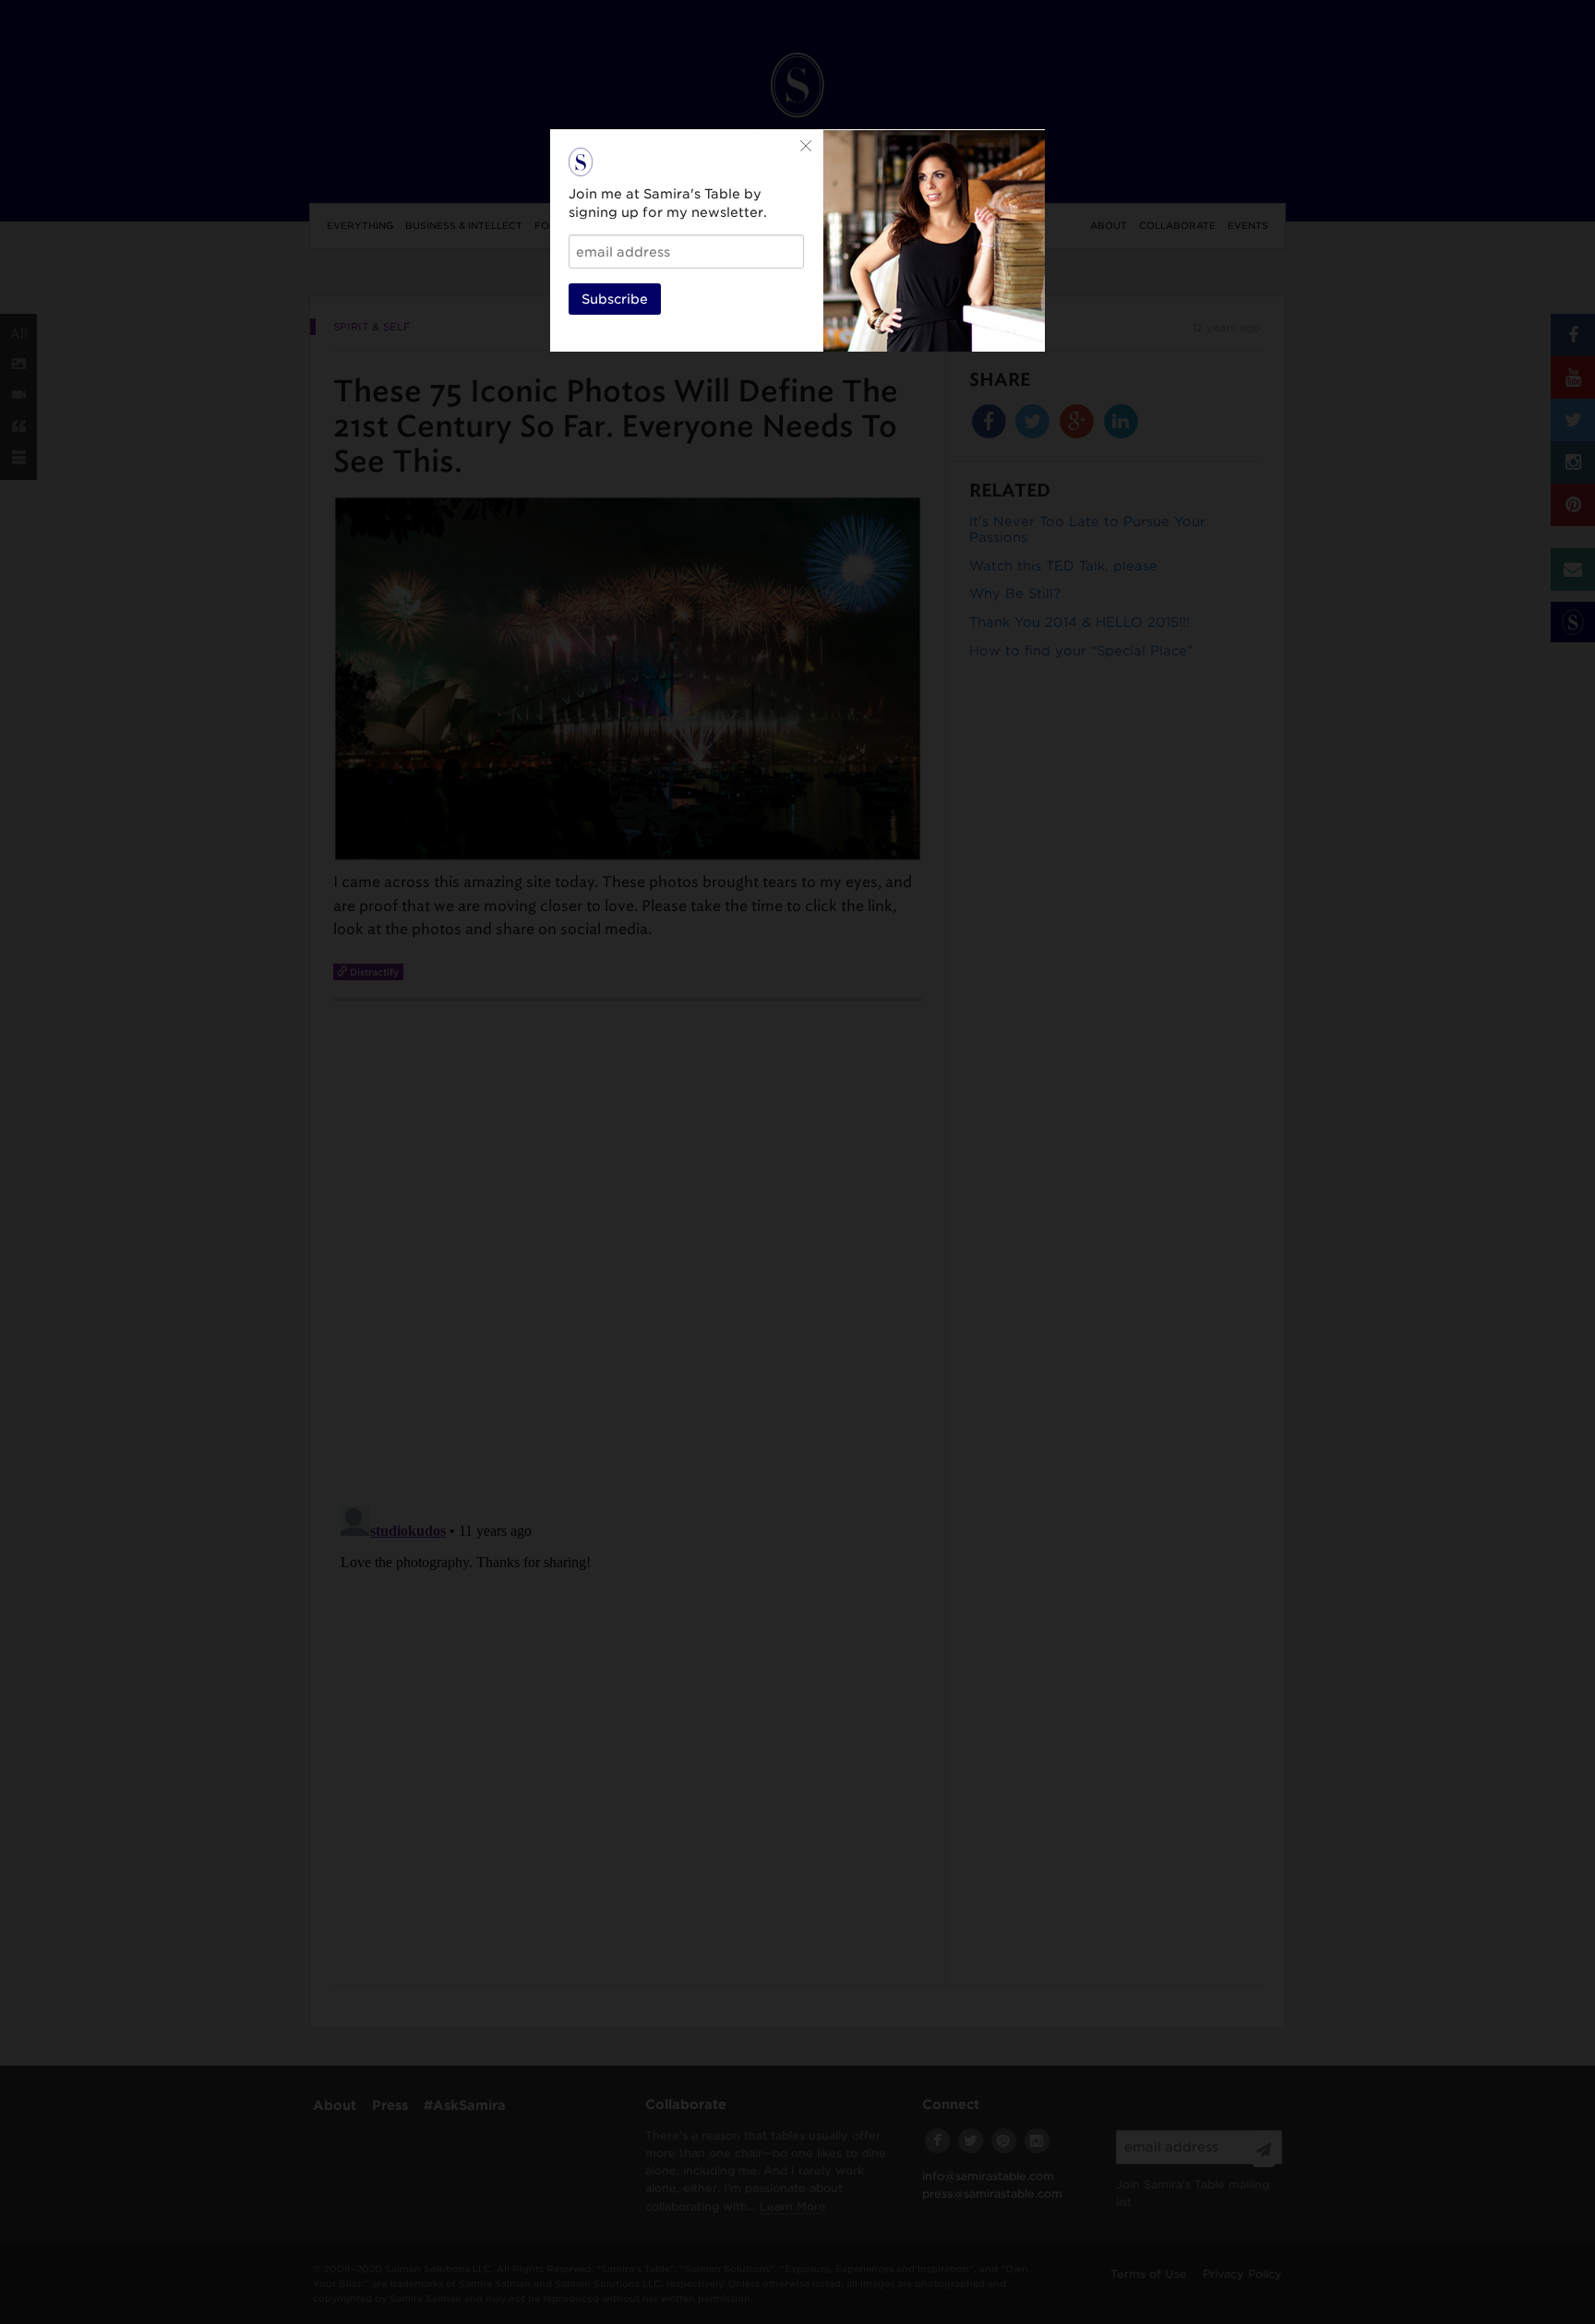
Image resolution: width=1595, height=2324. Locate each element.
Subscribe (615, 299)
